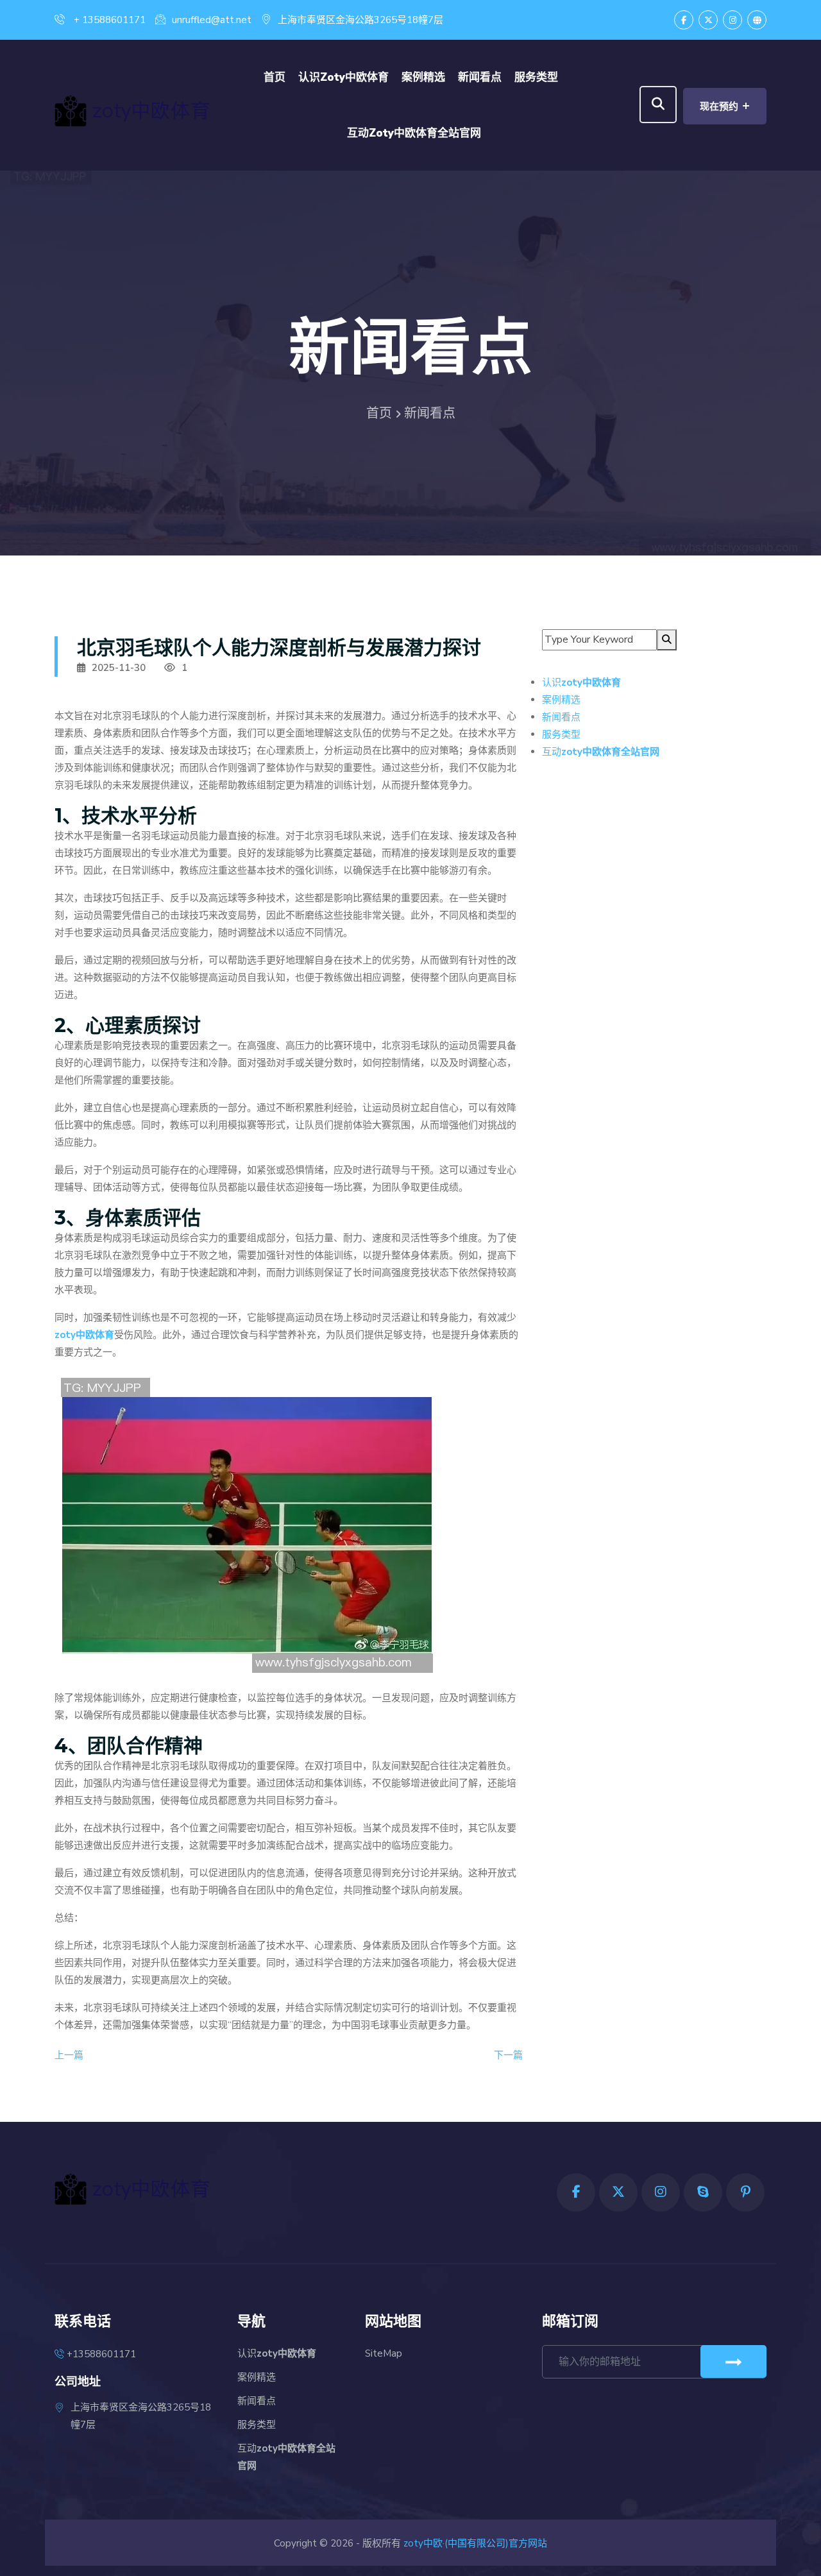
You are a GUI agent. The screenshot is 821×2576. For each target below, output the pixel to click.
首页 (275, 77)
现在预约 (725, 106)
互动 (414, 133)
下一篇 (508, 2055)
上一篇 (69, 2055)
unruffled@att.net (212, 20)
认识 (343, 77)
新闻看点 (480, 77)
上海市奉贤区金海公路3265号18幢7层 (360, 20)
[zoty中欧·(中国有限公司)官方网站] (154, 109)
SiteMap (384, 2353)
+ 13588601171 (108, 20)
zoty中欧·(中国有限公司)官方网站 (475, 2543)
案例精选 (423, 77)
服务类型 (536, 77)
